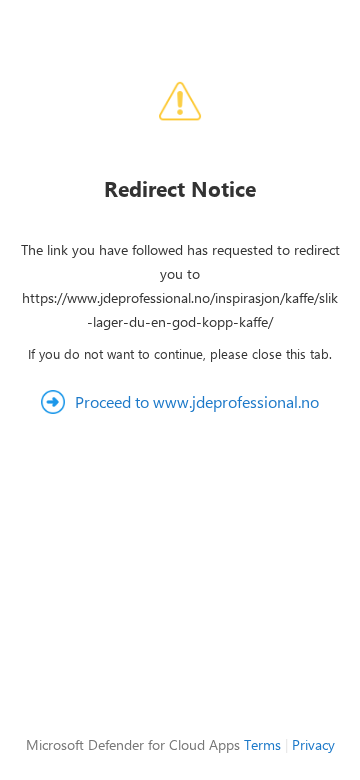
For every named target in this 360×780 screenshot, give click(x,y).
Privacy (313, 744)
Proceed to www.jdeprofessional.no (197, 401)
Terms (262, 744)
